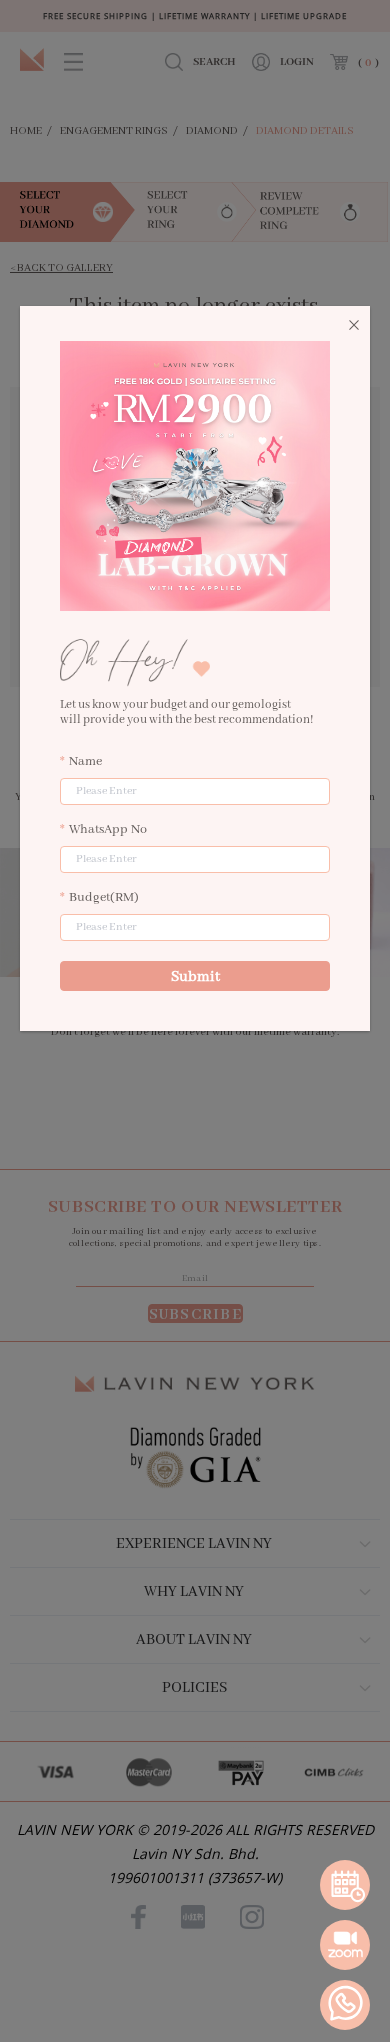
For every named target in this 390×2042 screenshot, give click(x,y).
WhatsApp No (108, 829)
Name (85, 761)
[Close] (354, 326)
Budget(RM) (104, 897)
